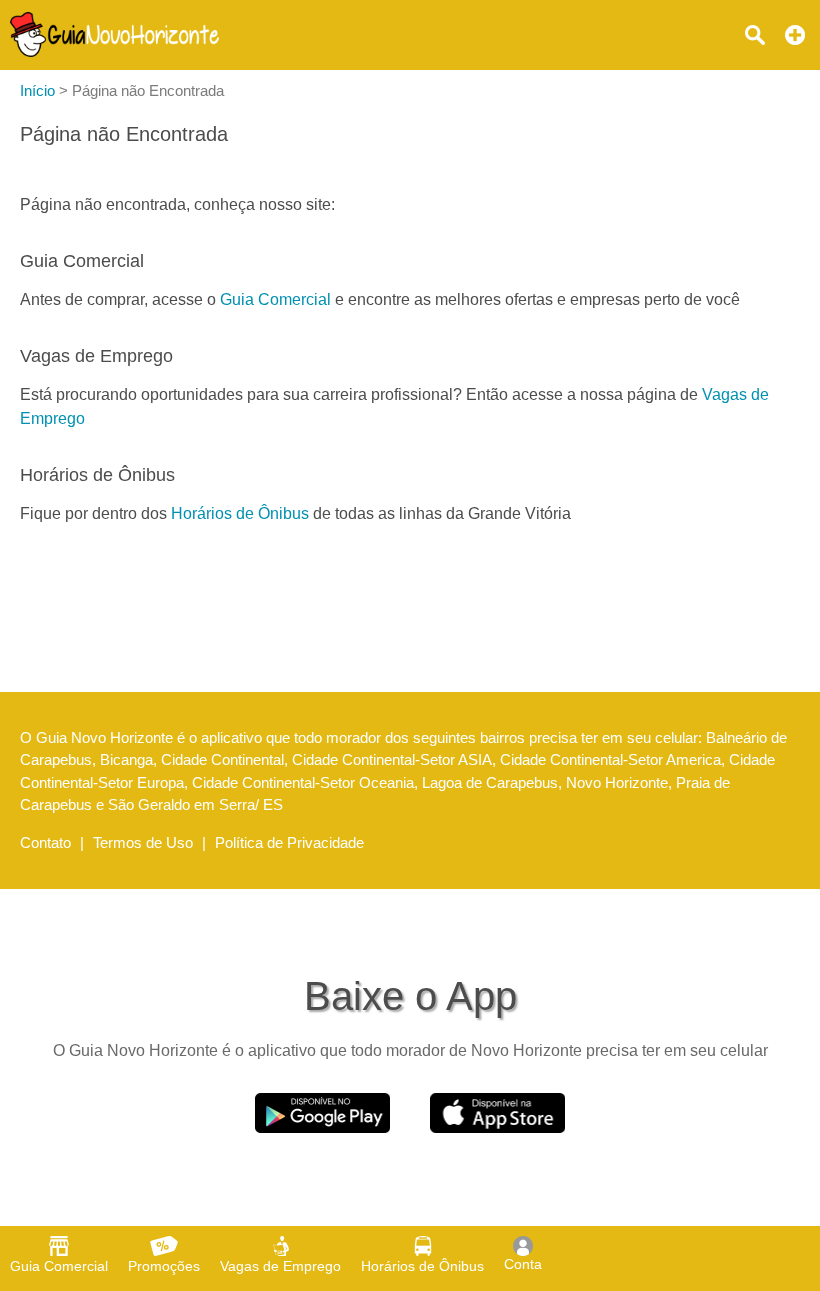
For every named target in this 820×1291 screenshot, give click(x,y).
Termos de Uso (143, 842)
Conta (523, 1264)
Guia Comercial (275, 299)
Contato (45, 842)
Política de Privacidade (289, 842)
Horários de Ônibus (240, 513)
